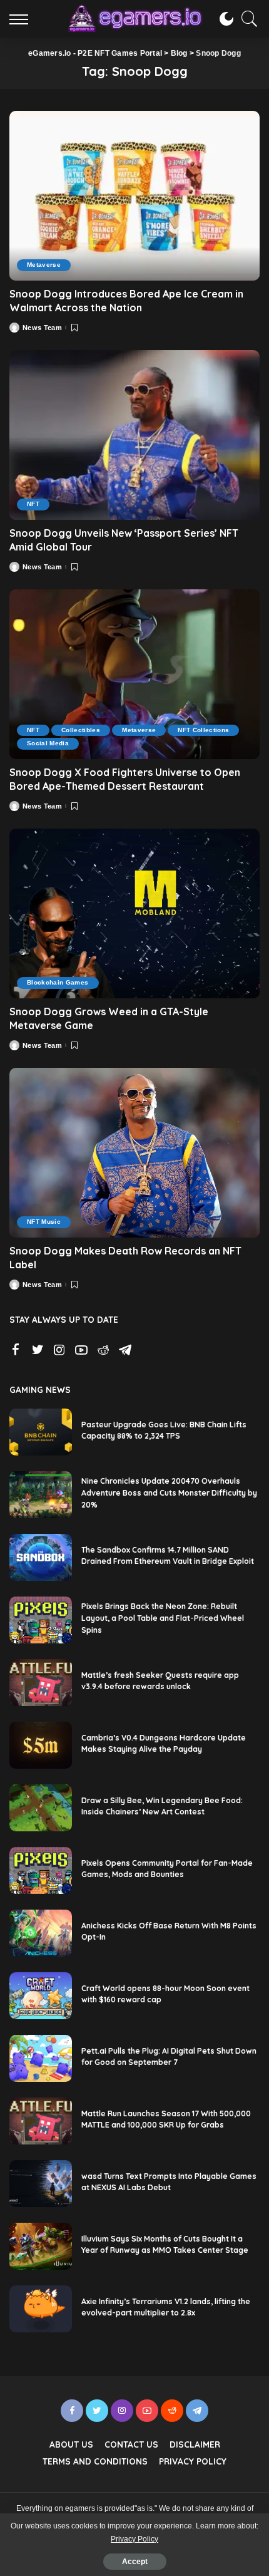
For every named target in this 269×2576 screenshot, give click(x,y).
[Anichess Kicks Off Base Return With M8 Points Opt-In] (41, 1933)
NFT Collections (203, 730)
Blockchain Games (58, 982)
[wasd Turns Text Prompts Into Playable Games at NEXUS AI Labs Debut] (41, 2184)
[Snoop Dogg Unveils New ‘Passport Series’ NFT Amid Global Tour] (134, 435)
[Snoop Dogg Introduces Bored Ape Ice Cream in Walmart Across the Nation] (134, 195)
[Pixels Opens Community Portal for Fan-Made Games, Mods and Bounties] (41, 1870)
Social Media (48, 743)
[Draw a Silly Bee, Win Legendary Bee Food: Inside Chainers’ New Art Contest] (41, 1808)
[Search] (246, 19)
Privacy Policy (134, 2539)
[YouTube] (81, 1350)
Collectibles (81, 730)
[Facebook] (16, 1350)
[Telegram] (125, 1350)
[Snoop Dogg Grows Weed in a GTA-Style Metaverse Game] (134, 913)
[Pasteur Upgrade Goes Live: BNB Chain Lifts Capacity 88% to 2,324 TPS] (41, 1432)
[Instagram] (59, 1350)
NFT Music (44, 1222)
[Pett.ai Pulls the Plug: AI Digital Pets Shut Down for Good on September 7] (41, 2058)
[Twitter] (38, 1350)
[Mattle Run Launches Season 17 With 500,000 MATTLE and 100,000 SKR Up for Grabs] (41, 2121)
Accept (135, 2562)
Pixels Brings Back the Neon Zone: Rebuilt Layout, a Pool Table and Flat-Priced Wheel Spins (163, 1618)
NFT (33, 504)
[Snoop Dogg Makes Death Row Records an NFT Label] (134, 1152)
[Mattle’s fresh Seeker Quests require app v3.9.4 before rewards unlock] (41, 1683)
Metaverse (44, 265)
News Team (42, 328)
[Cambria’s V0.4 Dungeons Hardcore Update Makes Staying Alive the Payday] (41, 1745)
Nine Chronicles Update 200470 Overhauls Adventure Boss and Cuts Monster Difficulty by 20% (169, 1492)
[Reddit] (103, 1350)
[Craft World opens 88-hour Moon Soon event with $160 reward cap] (41, 1996)
